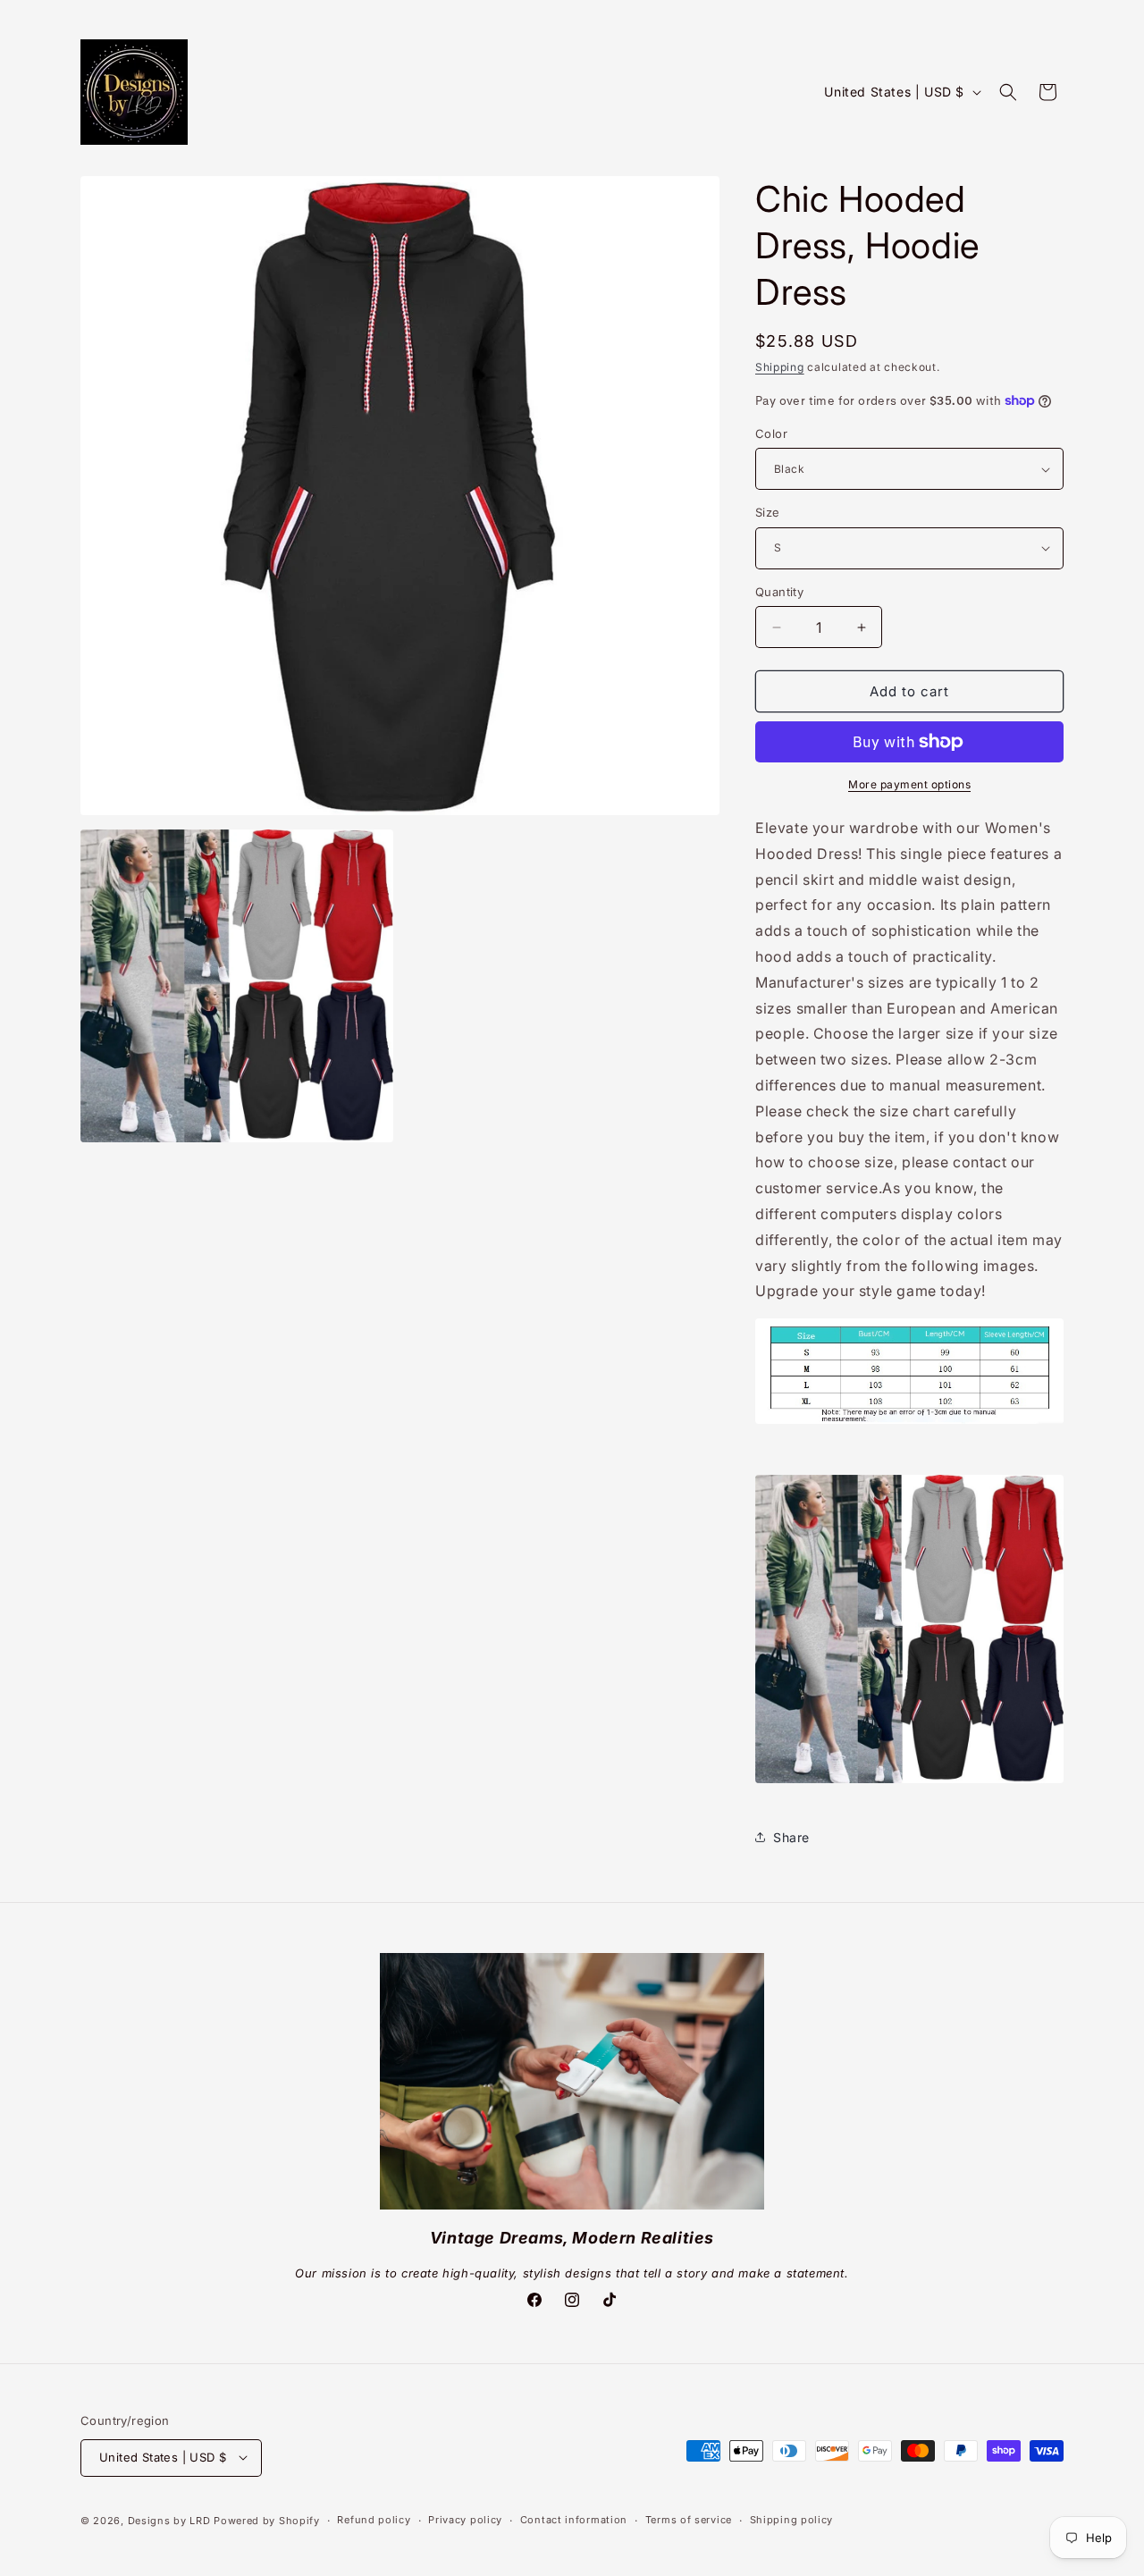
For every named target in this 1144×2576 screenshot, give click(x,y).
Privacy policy (465, 2520)
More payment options (909, 784)
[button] (1008, 92)
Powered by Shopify (267, 2520)
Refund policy (374, 2520)
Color (771, 434)
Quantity (779, 592)
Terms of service (689, 2520)
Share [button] (791, 1837)
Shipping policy (792, 2520)
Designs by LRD (169, 2520)
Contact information (574, 2520)
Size (768, 512)
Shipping (780, 367)
